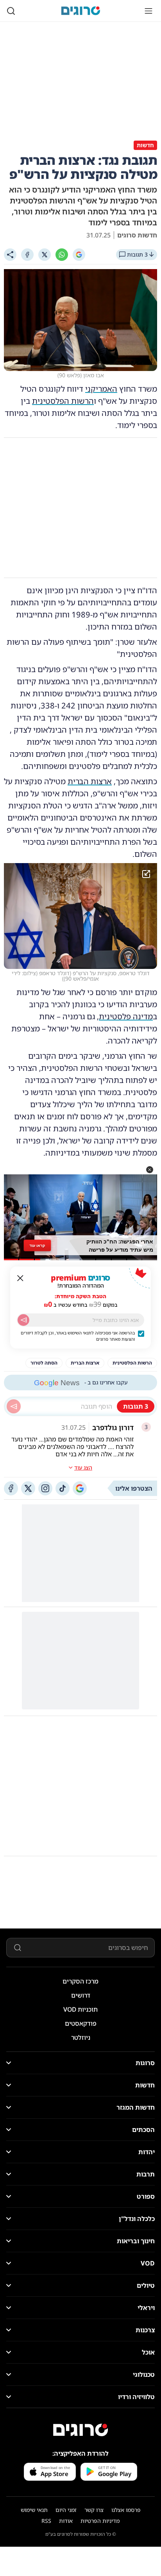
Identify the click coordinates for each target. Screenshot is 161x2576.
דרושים (81, 1995)
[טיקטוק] (63, 1488)
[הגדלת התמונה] (146, 874)
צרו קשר (94, 2510)
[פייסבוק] (11, 1488)
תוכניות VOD (80, 2009)
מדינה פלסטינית (126, 1016)
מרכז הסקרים (80, 1981)
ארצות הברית (90, 781)
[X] (45, 255)
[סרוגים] (80, 2430)
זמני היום (66, 2510)
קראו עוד (37, 1245)
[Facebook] (27, 255)
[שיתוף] (10, 255)
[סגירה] (20, 1278)
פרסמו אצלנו (126, 2510)
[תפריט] (148, 11)
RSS (46, 2521)
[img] (80, 916)
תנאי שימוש (34, 2510)
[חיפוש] (11, 11)
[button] (150, 1170)
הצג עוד (83, 1467)
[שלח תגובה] (14, 1406)
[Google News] (80, 1488)
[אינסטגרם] (45, 1488)
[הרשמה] (23, 1320)
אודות (66, 2521)
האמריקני (101, 389)
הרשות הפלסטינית (63, 401)
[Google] (79, 255)
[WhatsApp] (62, 255)
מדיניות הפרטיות (100, 2521)
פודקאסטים (81, 2023)
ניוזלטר (81, 2037)
